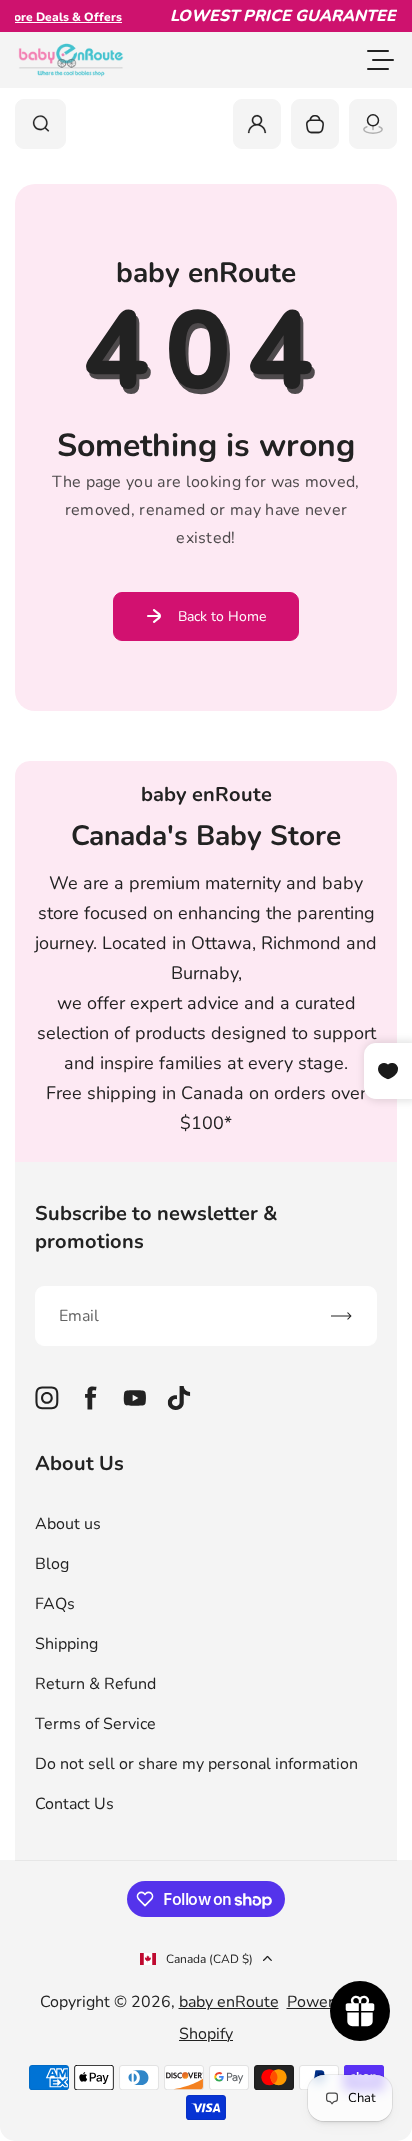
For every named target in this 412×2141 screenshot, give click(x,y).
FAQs (55, 1604)
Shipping (66, 1644)
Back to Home (222, 616)
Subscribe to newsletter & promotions (156, 1227)
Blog (52, 1564)
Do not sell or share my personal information (196, 1764)
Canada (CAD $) (209, 1959)
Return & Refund (95, 1684)
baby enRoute (229, 2002)
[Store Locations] (373, 124)
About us (68, 1524)
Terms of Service (95, 1724)
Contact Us (74, 1804)
